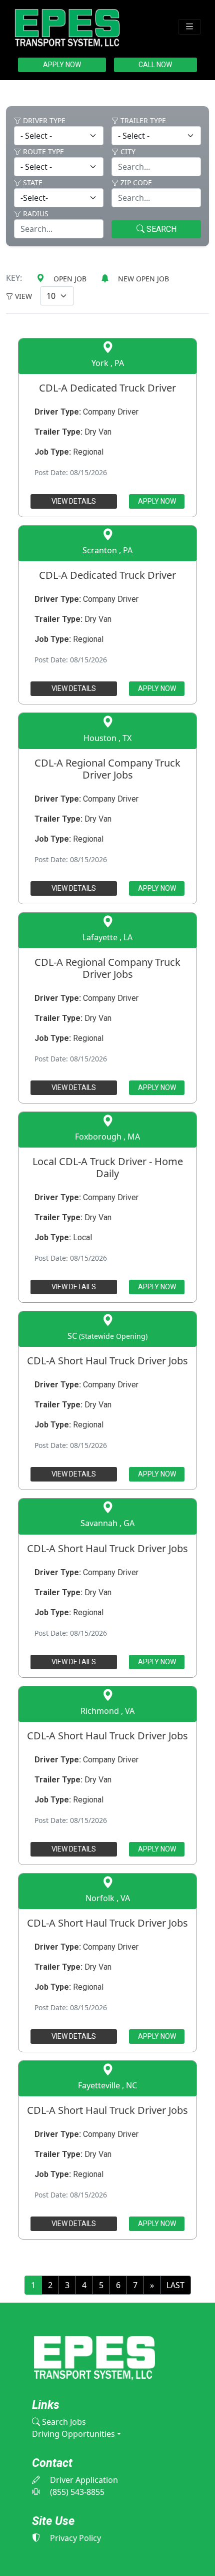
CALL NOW (155, 65)
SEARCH (160, 229)
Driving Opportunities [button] (73, 2434)
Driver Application (83, 2480)
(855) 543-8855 (76, 2492)
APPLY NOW (62, 65)
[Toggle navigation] (189, 27)
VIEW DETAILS (74, 501)
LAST (175, 2285)
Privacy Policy (74, 2538)
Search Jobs (63, 2422)
